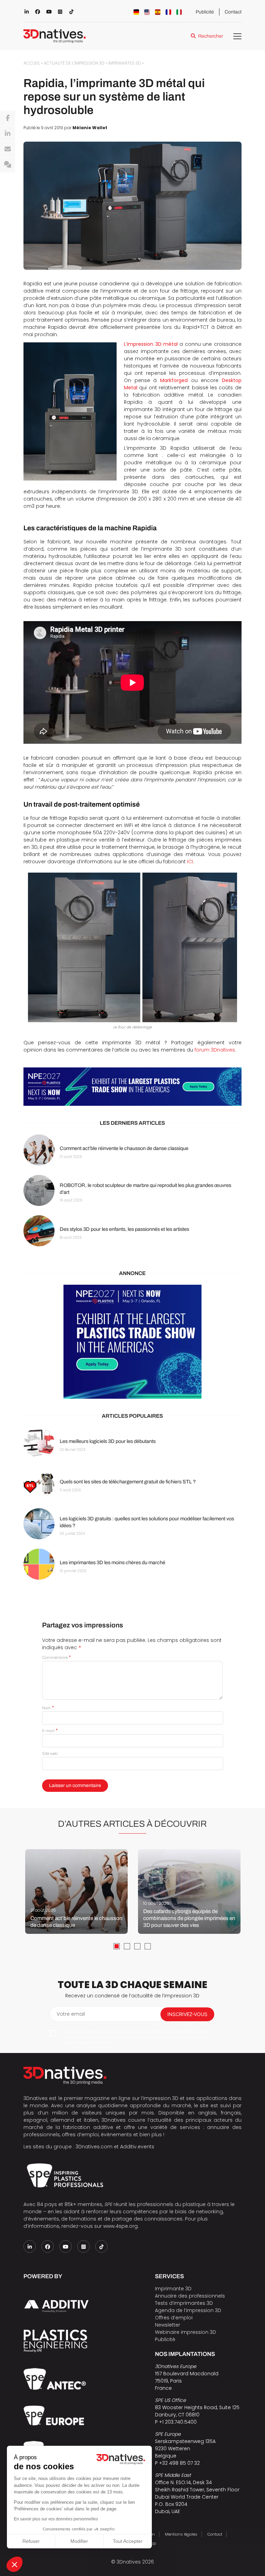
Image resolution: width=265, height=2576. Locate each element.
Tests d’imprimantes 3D (184, 2303)
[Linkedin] (8, 134)
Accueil (32, 63)
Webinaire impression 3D (185, 2332)
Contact (233, 12)
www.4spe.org (120, 2226)
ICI (190, 862)
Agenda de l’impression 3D (188, 2310)
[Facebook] (8, 118)
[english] (147, 12)
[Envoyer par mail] (8, 149)
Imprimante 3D (173, 2289)
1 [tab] (117, 1946)
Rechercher (210, 36)
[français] (168, 12)
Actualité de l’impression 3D (74, 63)
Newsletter (168, 2325)
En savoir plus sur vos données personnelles (56, 2519)
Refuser (31, 2541)
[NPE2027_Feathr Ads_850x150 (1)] (132, 1087)
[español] (158, 12)
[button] (14, 2564)
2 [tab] (127, 1946)
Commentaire (56, 1657)
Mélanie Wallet (90, 128)
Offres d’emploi (174, 2318)
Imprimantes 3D (125, 63)
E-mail (50, 1731)
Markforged (174, 380)
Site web (50, 1753)
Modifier (79, 2541)
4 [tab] (148, 1946)
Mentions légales (181, 2534)
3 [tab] (137, 1946)
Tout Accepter (128, 2541)
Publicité (205, 12)
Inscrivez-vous (187, 2014)
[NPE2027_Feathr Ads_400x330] (132, 1342)
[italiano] (179, 12)
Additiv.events (137, 2147)
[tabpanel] (76, 1891)
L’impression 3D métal (151, 344)
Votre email (71, 2014)
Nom (48, 1708)
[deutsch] (136, 12)
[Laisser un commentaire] (8, 165)
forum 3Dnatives (215, 1050)
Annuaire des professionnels (190, 2296)
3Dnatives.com (94, 2147)
